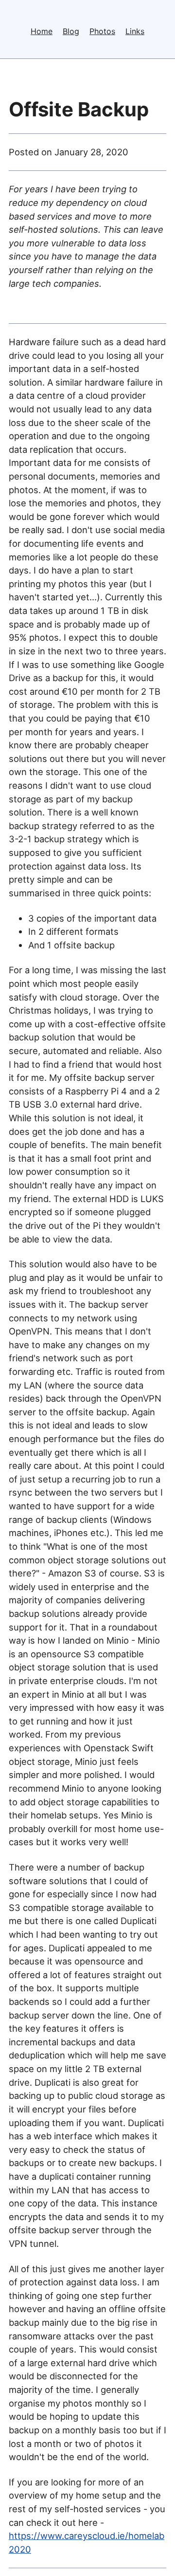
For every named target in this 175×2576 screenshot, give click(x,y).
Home (42, 31)
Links (135, 31)
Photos (102, 31)
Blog (71, 31)
